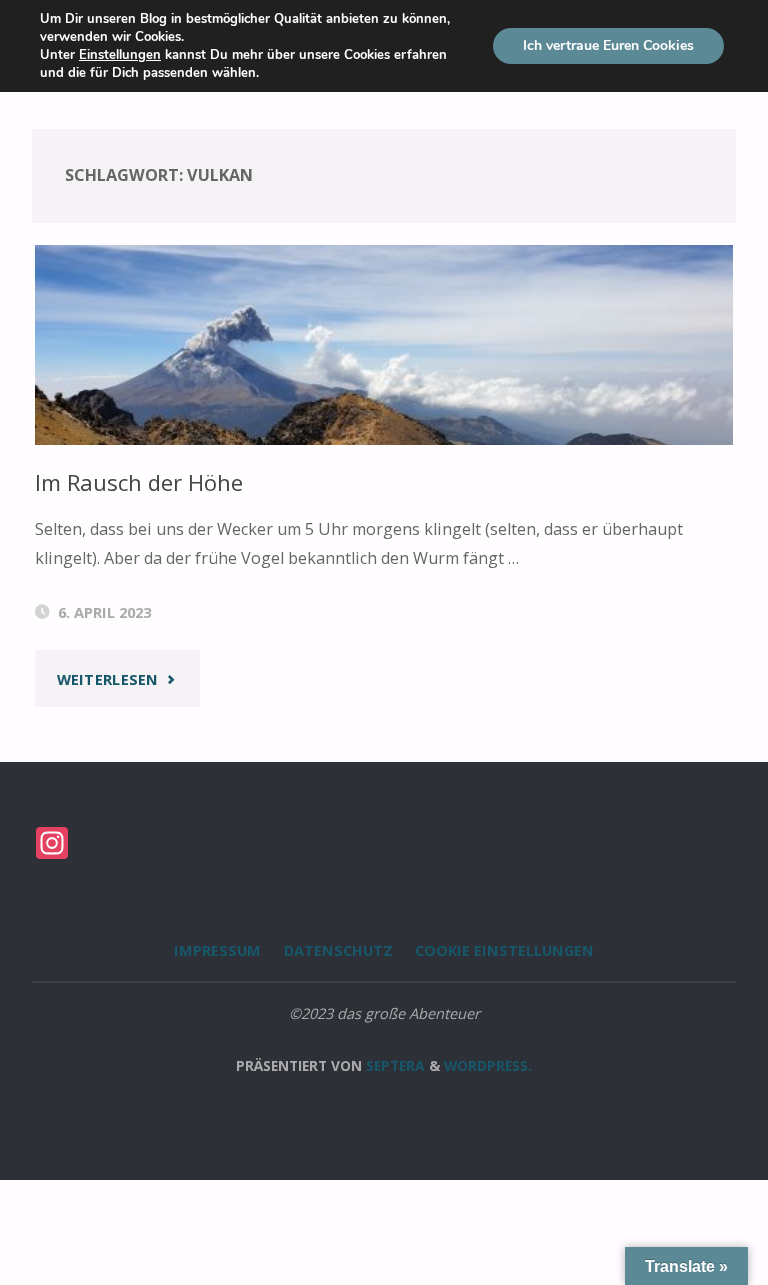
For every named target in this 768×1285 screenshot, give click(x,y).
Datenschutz (338, 950)
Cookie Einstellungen (504, 950)
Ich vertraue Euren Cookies (608, 45)
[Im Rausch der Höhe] (384, 381)
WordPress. (488, 1065)
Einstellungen (120, 55)
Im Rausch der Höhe (139, 482)
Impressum (217, 950)
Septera (393, 1065)
